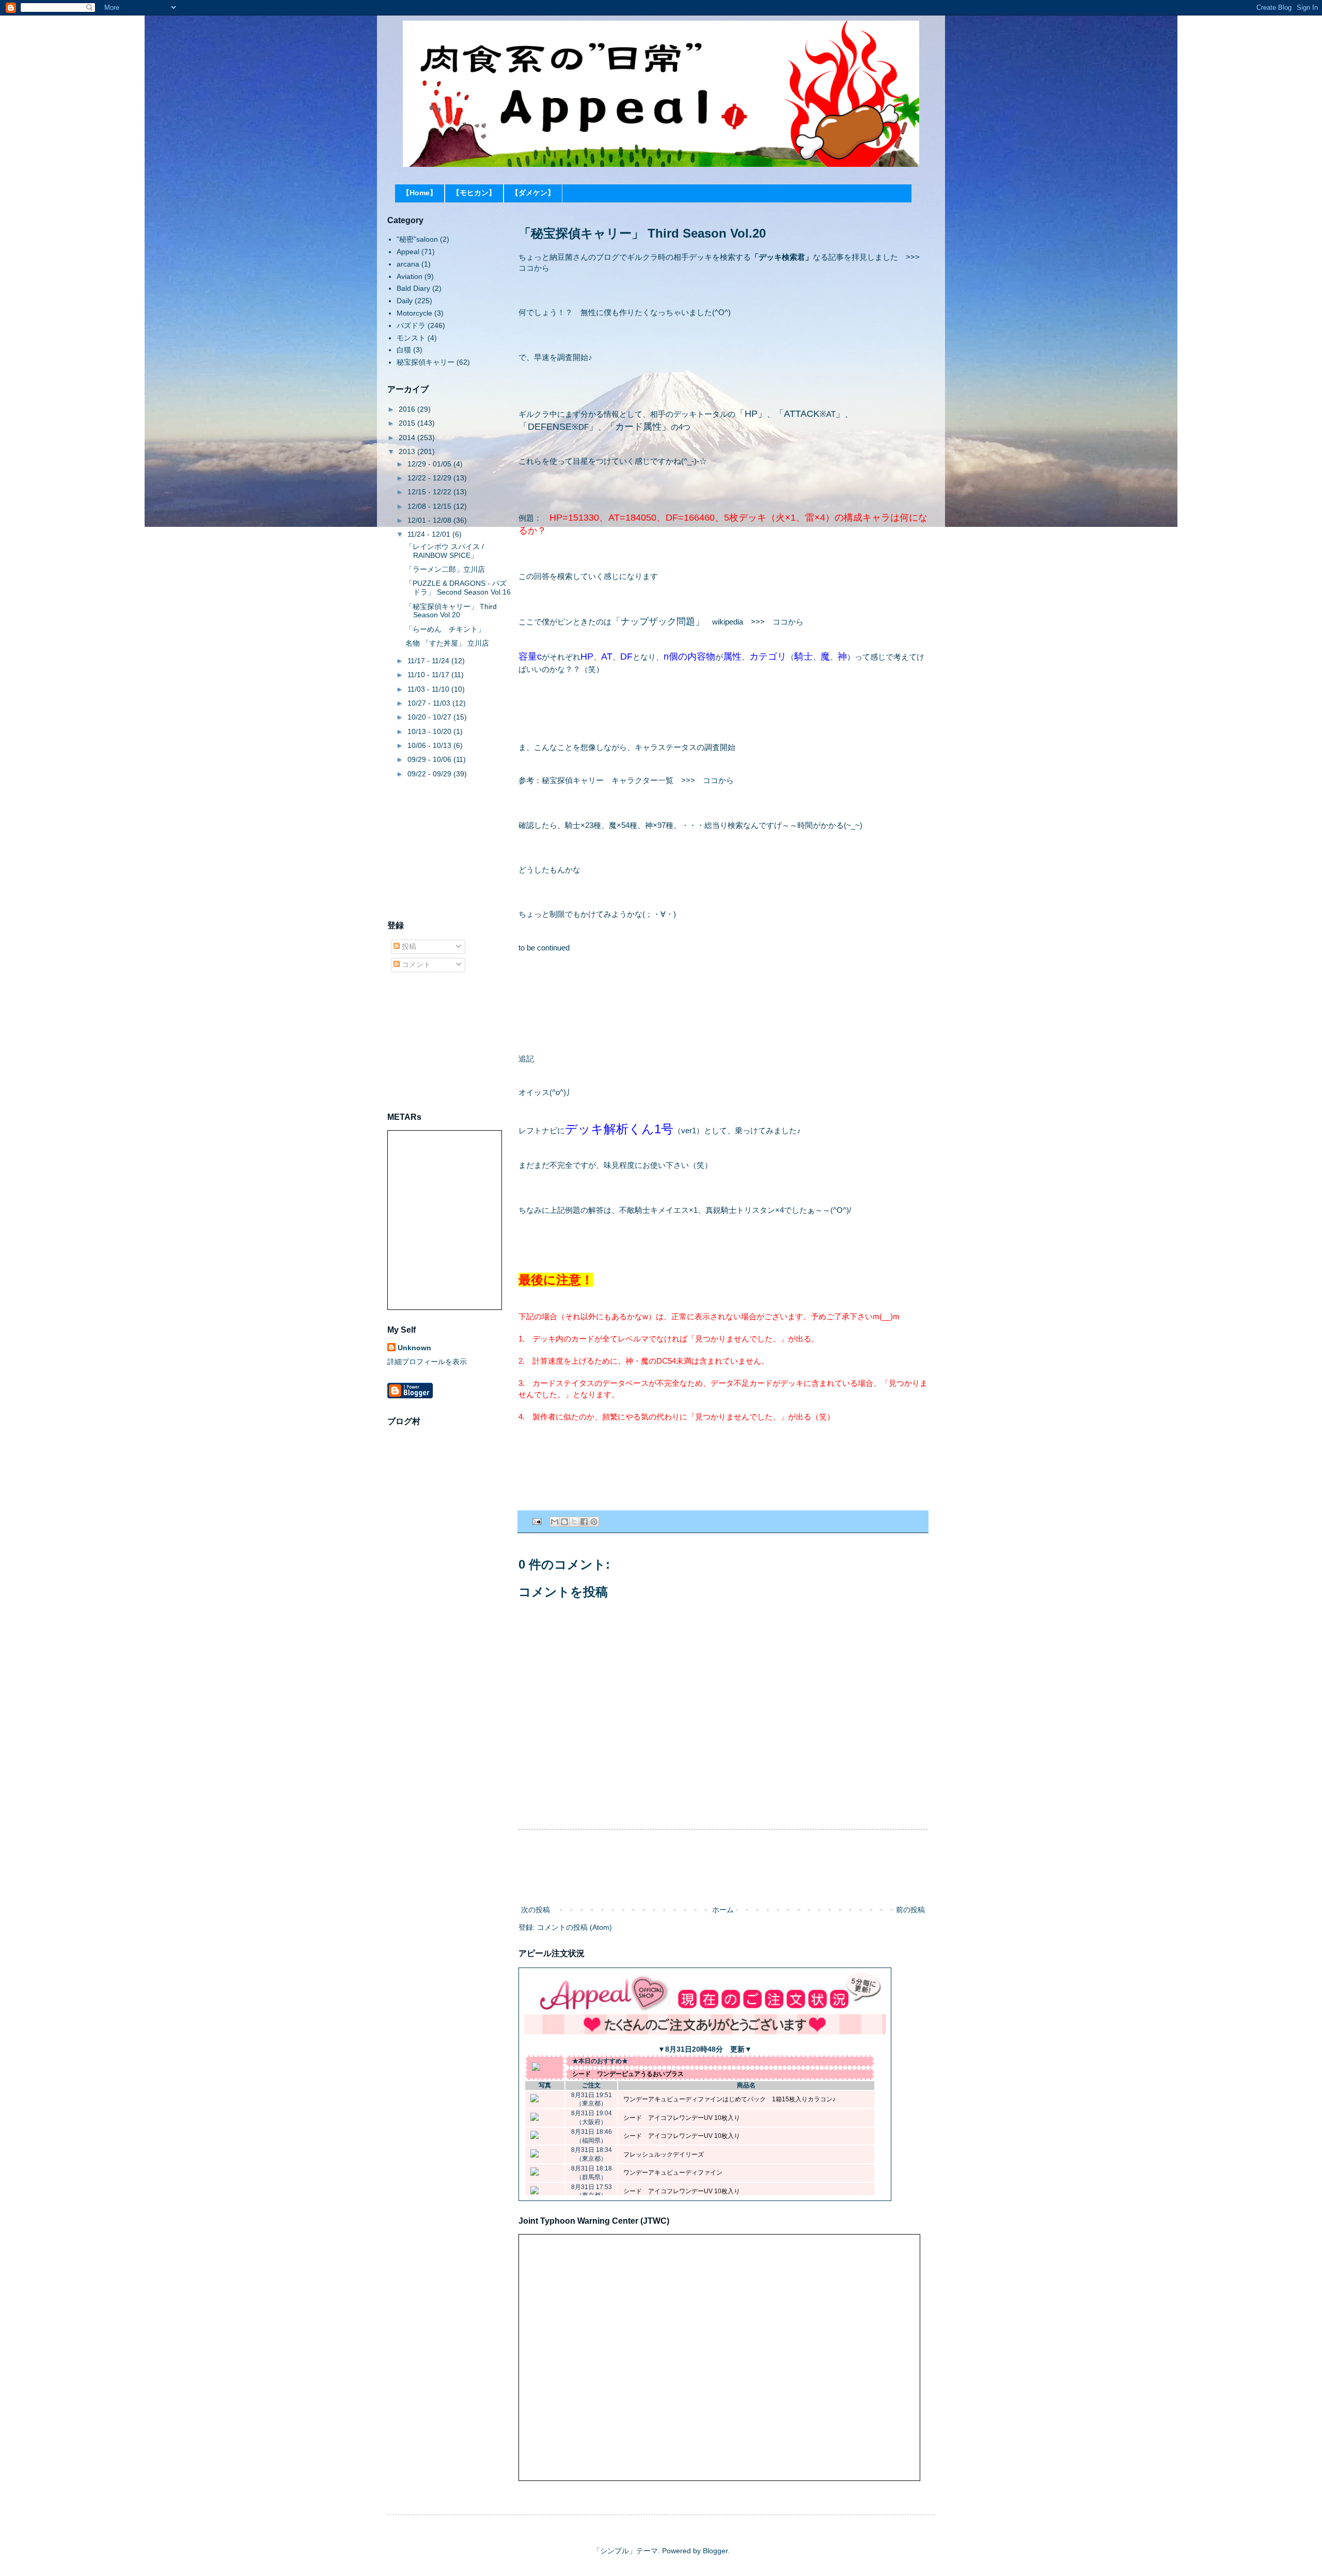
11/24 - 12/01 (430, 534)
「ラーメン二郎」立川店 (445, 569)
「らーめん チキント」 (445, 629)
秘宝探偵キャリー (426, 362)
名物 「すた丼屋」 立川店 (447, 643)
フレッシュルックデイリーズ (664, 2155)
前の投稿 (910, 1910)
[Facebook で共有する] (584, 1522)
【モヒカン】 (474, 193)
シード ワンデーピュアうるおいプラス (628, 2074)
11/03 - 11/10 (429, 689)
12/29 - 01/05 (430, 464)
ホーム (723, 1910)
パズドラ (411, 325)
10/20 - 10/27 (430, 717)
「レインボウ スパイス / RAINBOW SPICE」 (445, 551)
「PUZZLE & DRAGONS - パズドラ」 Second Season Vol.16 (458, 588)
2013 (408, 451)
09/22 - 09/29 (430, 774)
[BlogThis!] (564, 1522)
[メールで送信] (555, 1522)
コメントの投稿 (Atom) (575, 1927)
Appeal (408, 252)
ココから (534, 268)
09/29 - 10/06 (430, 759)
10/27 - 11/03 (430, 703)
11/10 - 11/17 (429, 675)
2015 (408, 423)
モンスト (411, 338)
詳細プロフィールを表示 (427, 1362)
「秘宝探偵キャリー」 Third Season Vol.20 (451, 611)
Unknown (414, 1348)
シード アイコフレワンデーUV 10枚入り (682, 2118)
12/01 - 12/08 (430, 520)
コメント (415, 964)
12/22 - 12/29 (430, 478)
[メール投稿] (537, 1521)
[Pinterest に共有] (594, 1522)
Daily (405, 301)
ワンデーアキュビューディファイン (673, 2173)
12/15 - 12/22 (430, 492)
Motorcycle (414, 313)
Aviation (410, 276)
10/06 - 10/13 (430, 745)
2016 (408, 409)
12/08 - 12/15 (430, 506)
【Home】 (420, 193)
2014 (408, 438)
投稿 (408, 946)
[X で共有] (574, 1522)
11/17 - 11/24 (429, 661)
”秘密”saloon (417, 239)
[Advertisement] (723, 1867)
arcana (408, 264)
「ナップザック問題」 (658, 621)
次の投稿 (536, 1910)
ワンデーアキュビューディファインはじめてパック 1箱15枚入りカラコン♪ (729, 2099)
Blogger (715, 2551)
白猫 (404, 350)
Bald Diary (413, 288)
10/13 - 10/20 (430, 731)
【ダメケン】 (533, 193)
